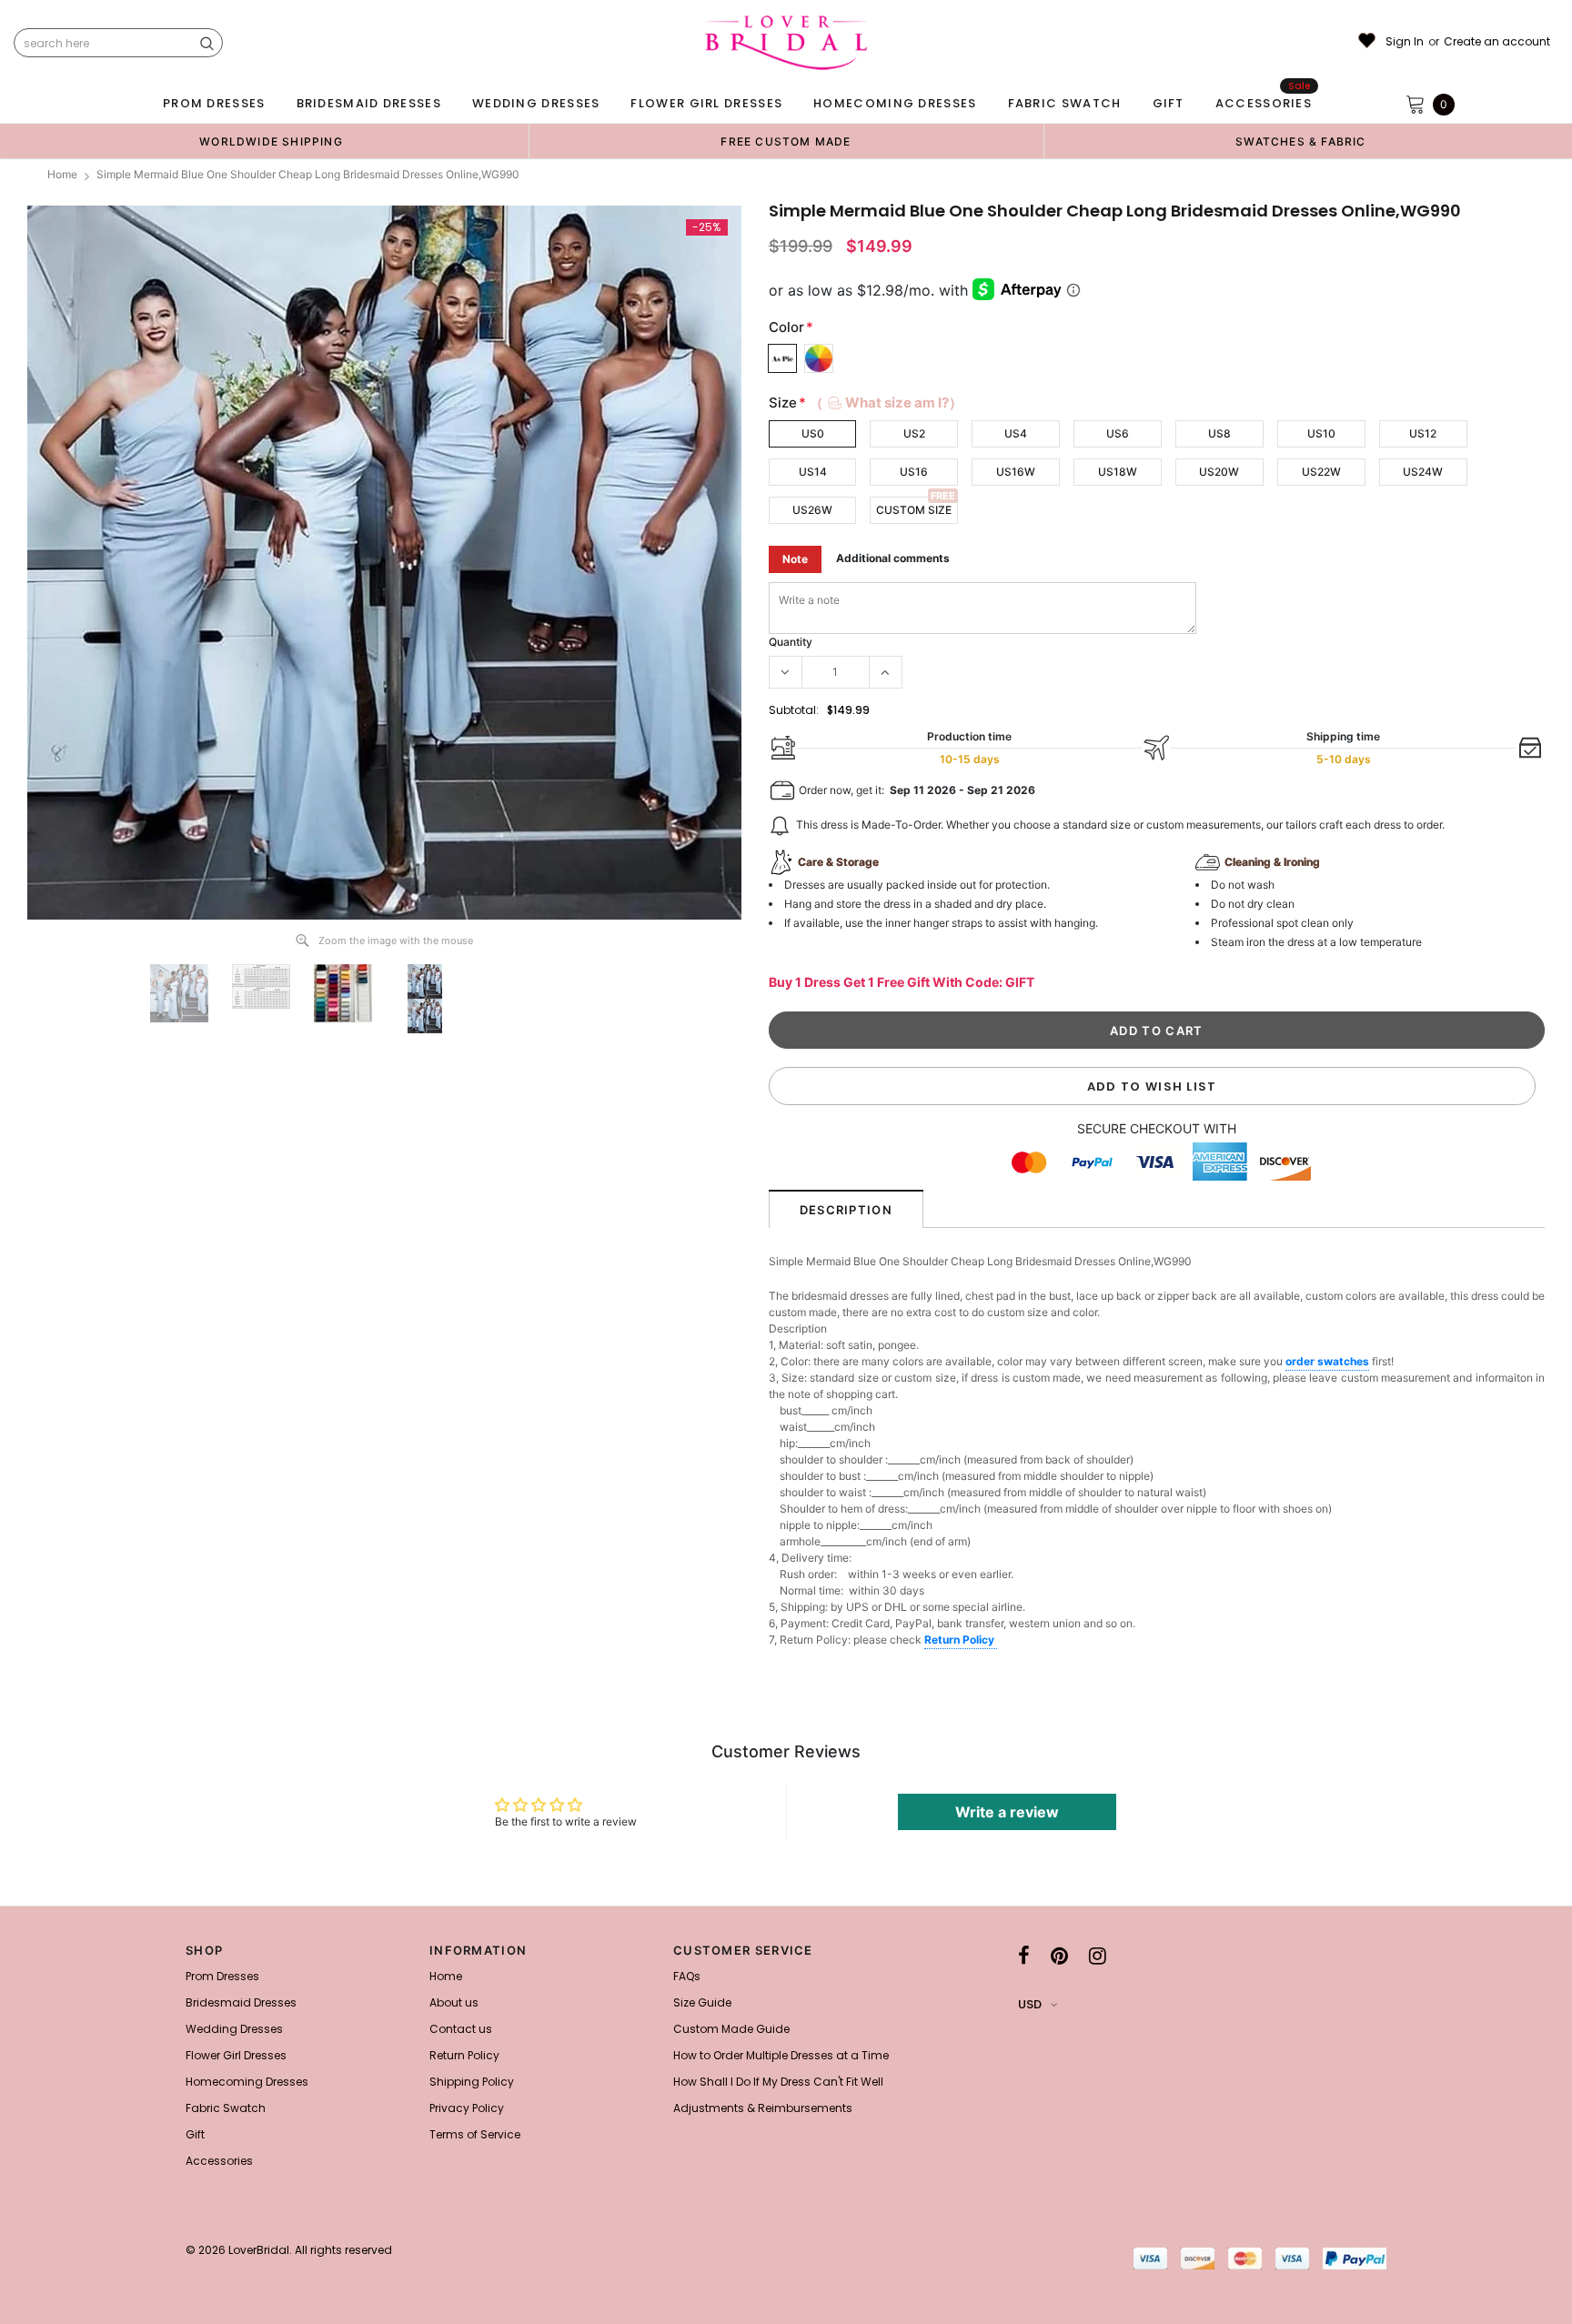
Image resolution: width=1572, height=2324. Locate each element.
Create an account (1497, 42)
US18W (1118, 472)
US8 (1219, 433)
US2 (914, 433)
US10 (1321, 433)
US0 (813, 433)
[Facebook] (1024, 1956)
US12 (1423, 433)
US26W (812, 510)
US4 (1016, 433)
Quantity (791, 642)
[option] (271, 141)
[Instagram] (1098, 1956)
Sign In (1405, 42)
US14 (813, 472)
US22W (1321, 472)
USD (1030, 2004)
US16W (1016, 472)
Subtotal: (794, 710)
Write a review (1007, 1812)
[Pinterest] (1059, 1956)
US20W (1219, 472)
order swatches (1327, 1361)
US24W (1423, 472)
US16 (914, 472)
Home (62, 174)
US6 (1118, 433)
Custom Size (914, 510)
